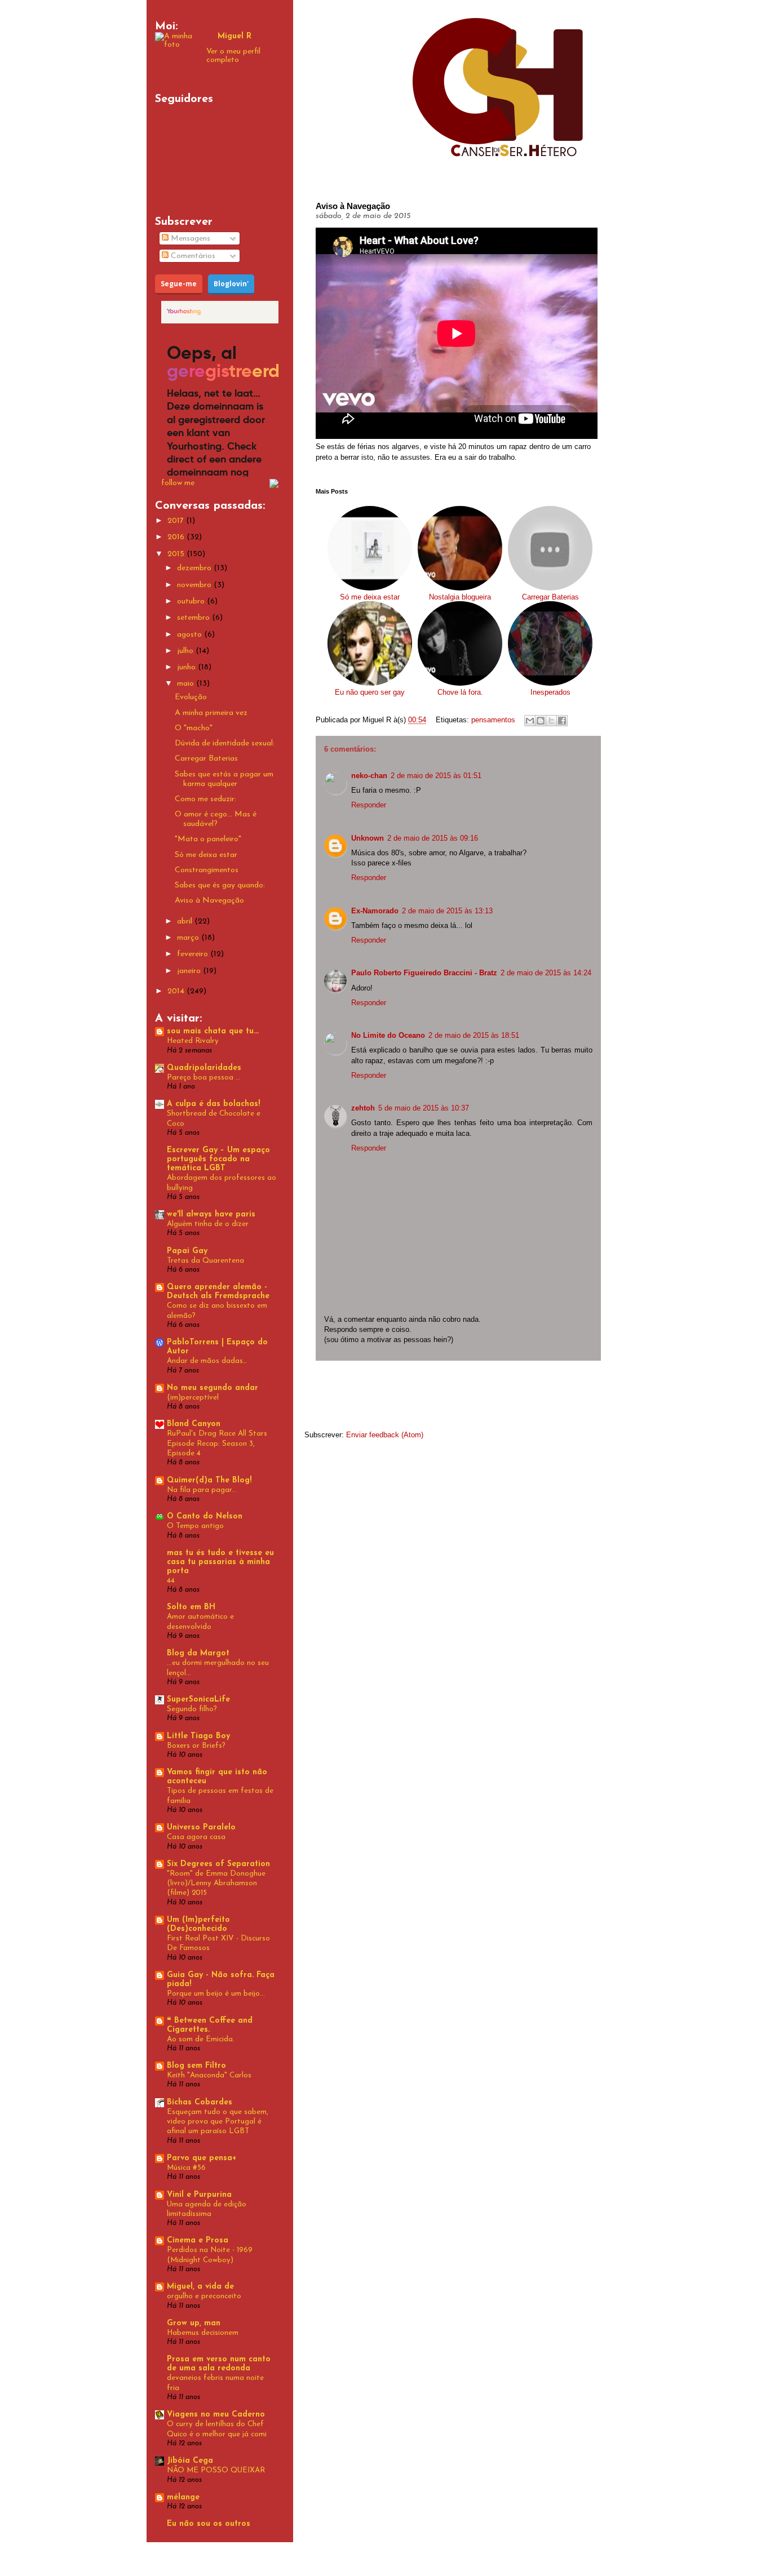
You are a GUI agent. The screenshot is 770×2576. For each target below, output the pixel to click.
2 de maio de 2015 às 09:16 (433, 838)
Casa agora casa (196, 1837)
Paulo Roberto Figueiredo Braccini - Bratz (424, 973)
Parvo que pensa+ (202, 2158)
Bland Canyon (194, 1424)
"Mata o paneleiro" (208, 839)
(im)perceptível (193, 1398)
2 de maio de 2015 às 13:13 (447, 911)
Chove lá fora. (460, 692)
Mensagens (189, 239)
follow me (178, 483)
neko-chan (369, 776)
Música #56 (186, 2168)
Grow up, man (194, 2323)
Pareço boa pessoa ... (204, 1078)
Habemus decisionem (203, 2333)
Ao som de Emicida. (201, 2039)
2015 (177, 554)
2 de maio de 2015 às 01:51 (436, 776)
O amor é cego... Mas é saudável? (216, 819)
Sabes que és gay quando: (220, 885)
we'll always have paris (211, 1214)
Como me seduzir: (205, 799)
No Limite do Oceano (388, 1035)
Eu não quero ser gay (370, 692)
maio (187, 684)
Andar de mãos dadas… (207, 1361)
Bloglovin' (231, 284)
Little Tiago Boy (198, 1736)
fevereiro (194, 954)
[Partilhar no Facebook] (562, 721)
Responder (369, 805)
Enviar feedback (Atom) (385, 1435)
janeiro (190, 971)
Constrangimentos (207, 870)
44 (171, 1581)
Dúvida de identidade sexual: (225, 743)
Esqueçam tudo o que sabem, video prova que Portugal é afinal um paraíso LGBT (218, 2122)
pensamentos (493, 720)
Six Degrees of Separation (218, 1864)
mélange (183, 2497)
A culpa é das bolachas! (213, 1104)
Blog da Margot (198, 1653)
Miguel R (234, 36)
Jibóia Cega (190, 2461)
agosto (191, 635)
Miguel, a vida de (200, 2287)
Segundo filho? (192, 1709)
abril (186, 921)
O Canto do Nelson (205, 1516)
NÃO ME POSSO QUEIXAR (216, 2470)
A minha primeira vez (211, 713)
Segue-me (179, 284)
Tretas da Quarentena (205, 1261)
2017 (177, 521)
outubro (192, 601)
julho (186, 651)
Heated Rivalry (193, 1041)
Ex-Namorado (375, 911)
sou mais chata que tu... (213, 1031)
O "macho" (194, 728)
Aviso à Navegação (209, 901)
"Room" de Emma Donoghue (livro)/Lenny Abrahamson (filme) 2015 (216, 1884)
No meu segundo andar (213, 1388)
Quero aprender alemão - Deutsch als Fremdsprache (218, 1292)
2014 (177, 991)
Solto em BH (191, 1607)
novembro (195, 585)
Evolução (191, 697)
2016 (177, 537)
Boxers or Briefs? (196, 1746)
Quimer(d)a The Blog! (209, 1480)
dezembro (195, 568)
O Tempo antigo (195, 1526)
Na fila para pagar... (202, 1490)
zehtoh (363, 1108)
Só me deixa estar (370, 597)
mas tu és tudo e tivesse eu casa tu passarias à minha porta (220, 1562)
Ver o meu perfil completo (233, 56)
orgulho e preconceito (204, 2296)
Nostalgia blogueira (460, 597)
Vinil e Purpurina (199, 2195)
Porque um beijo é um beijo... (216, 1994)
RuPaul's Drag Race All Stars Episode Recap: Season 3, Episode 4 (217, 1444)
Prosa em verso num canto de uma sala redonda (219, 2364)
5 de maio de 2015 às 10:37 (424, 1108)
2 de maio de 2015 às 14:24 (546, 973)
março (189, 938)
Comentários (192, 256)
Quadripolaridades (204, 1068)
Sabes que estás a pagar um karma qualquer (224, 779)
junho (187, 667)
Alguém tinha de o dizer (208, 1224)
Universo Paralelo (201, 1827)
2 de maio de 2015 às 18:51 (474, 1035)
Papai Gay (187, 1251)
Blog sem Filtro (196, 2066)
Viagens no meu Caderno (216, 2415)
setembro (194, 618)
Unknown (368, 838)
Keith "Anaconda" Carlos (209, 2075)
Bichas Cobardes (200, 2102)
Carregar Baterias (550, 597)
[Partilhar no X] (551, 721)
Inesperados (550, 692)
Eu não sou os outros (209, 2524)
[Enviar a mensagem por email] (530, 721)
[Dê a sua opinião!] (541, 721)
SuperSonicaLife (198, 1700)
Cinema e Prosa (198, 2240)
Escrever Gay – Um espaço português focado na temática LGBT (218, 1159)
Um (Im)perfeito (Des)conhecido (198, 1924)
